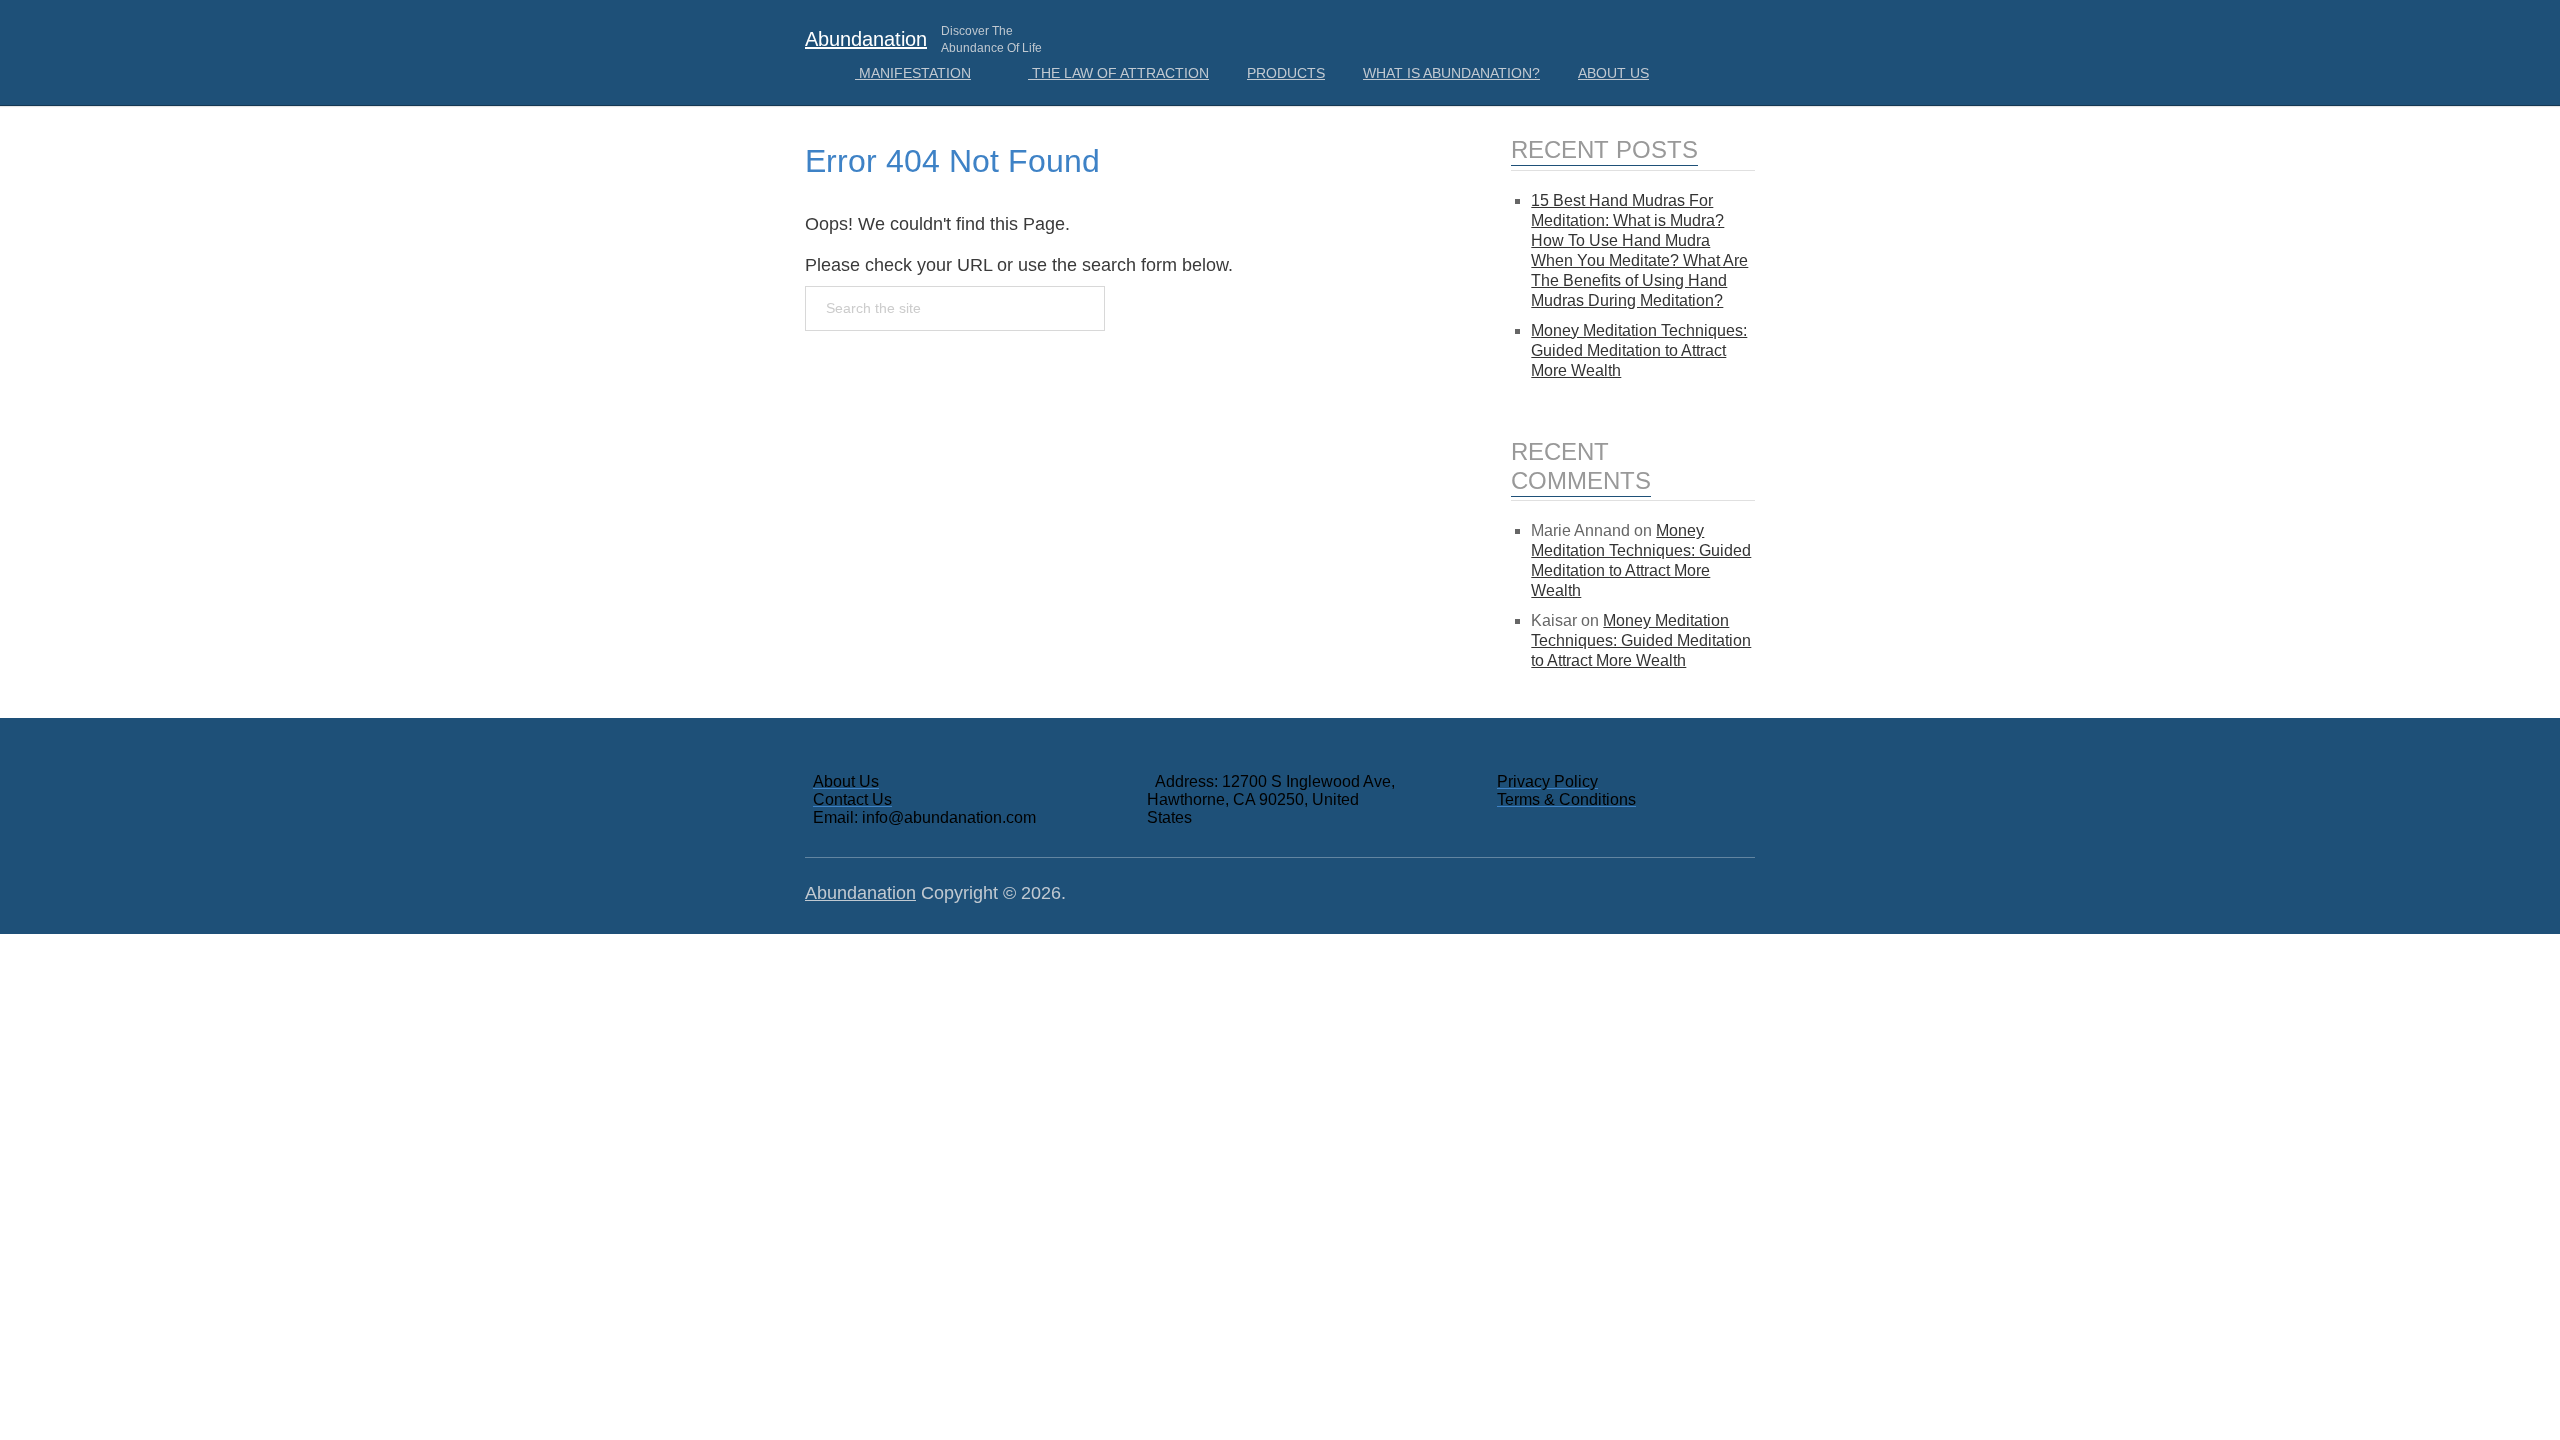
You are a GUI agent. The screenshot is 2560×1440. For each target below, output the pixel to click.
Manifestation (913, 73)
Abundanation (866, 39)
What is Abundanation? (1451, 73)
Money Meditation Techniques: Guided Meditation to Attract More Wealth (1639, 350)
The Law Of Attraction (1118, 73)
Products (1286, 73)
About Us (1613, 73)
